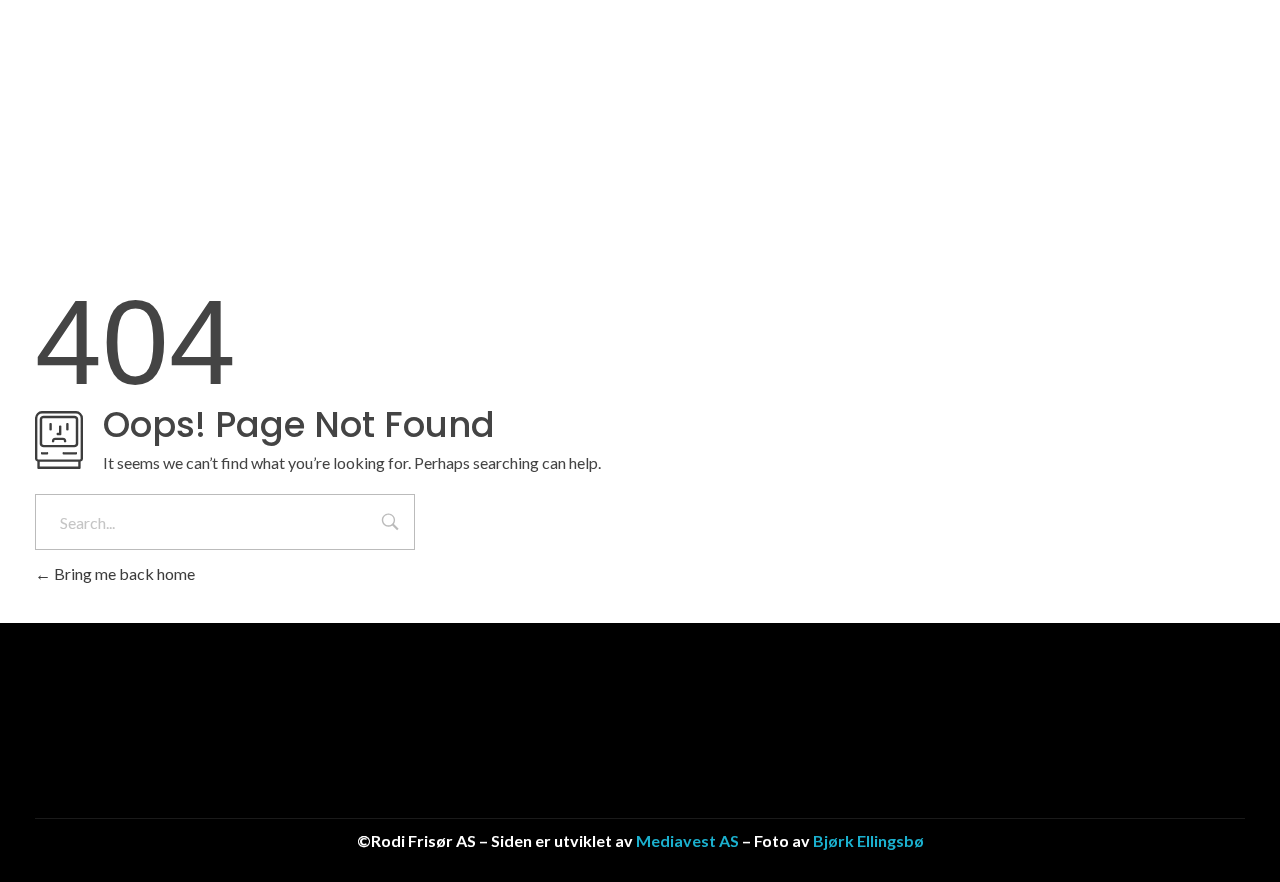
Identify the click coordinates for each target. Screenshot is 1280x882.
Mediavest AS (687, 840)
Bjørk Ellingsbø (868, 840)
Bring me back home (123, 573)
